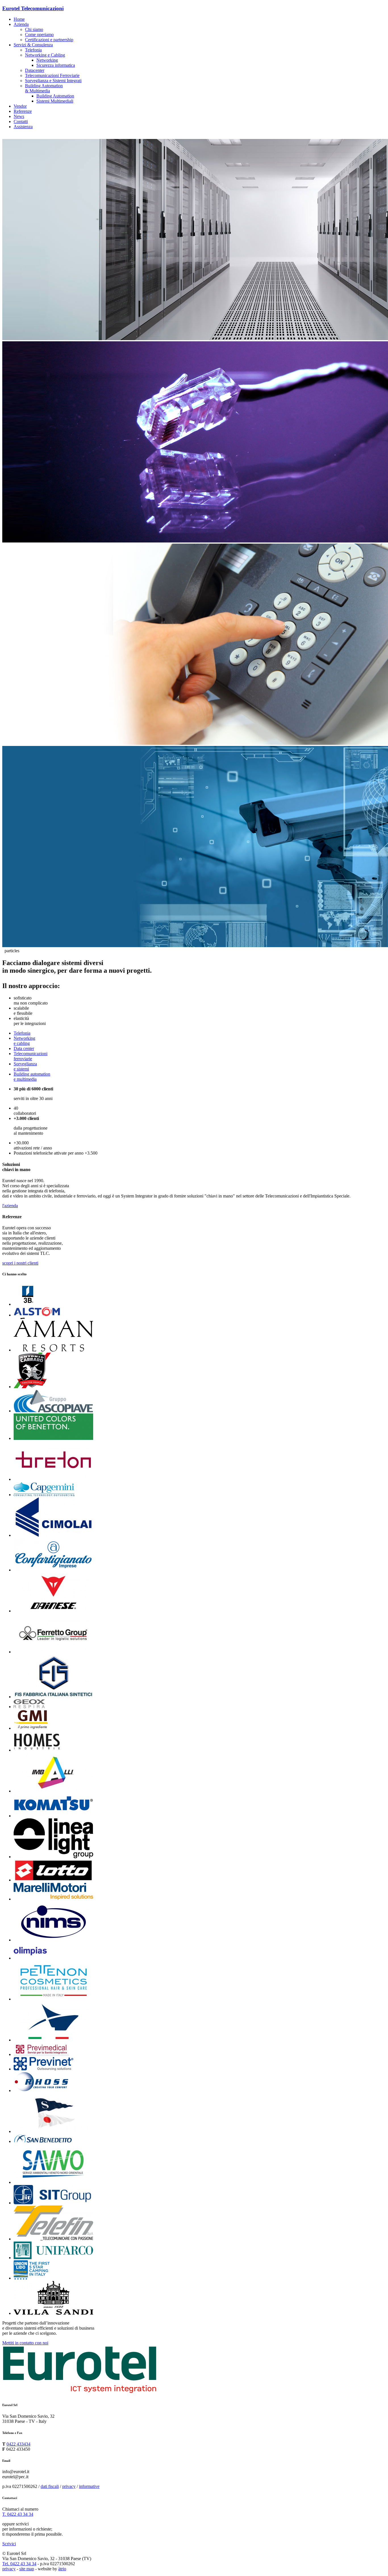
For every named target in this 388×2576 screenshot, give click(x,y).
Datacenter (35, 70)
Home (19, 19)
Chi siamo (34, 29)
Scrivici (9, 2544)
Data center (24, 1048)
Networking (47, 60)
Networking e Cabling (45, 55)
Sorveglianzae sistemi (25, 1066)
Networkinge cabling (24, 1041)
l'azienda (10, 1206)
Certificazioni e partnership (49, 40)
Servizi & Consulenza (33, 45)
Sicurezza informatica (56, 65)
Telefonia (33, 50)
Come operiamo (39, 35)
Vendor (20, 106)
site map (27, 2569)
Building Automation (55, 96)
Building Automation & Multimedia (44, 88)
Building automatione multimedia (32, 1077)
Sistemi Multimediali (55, 101)
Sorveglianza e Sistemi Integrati (53, 81)
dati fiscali (50, 2486)
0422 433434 (18, 2444)
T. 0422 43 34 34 (18, 2514)
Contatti (21, 121)
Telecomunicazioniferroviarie (31, 1056)
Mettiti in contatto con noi (25, 2343)
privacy (69, 2486)
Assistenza (23, 127)
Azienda (21, 24)
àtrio (62, 2569)
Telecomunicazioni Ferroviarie (52, 75)
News (19, 116)
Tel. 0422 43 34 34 (19, 2564)
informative (89, 2486)
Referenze (23, 111)
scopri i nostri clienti (20, 1263)
